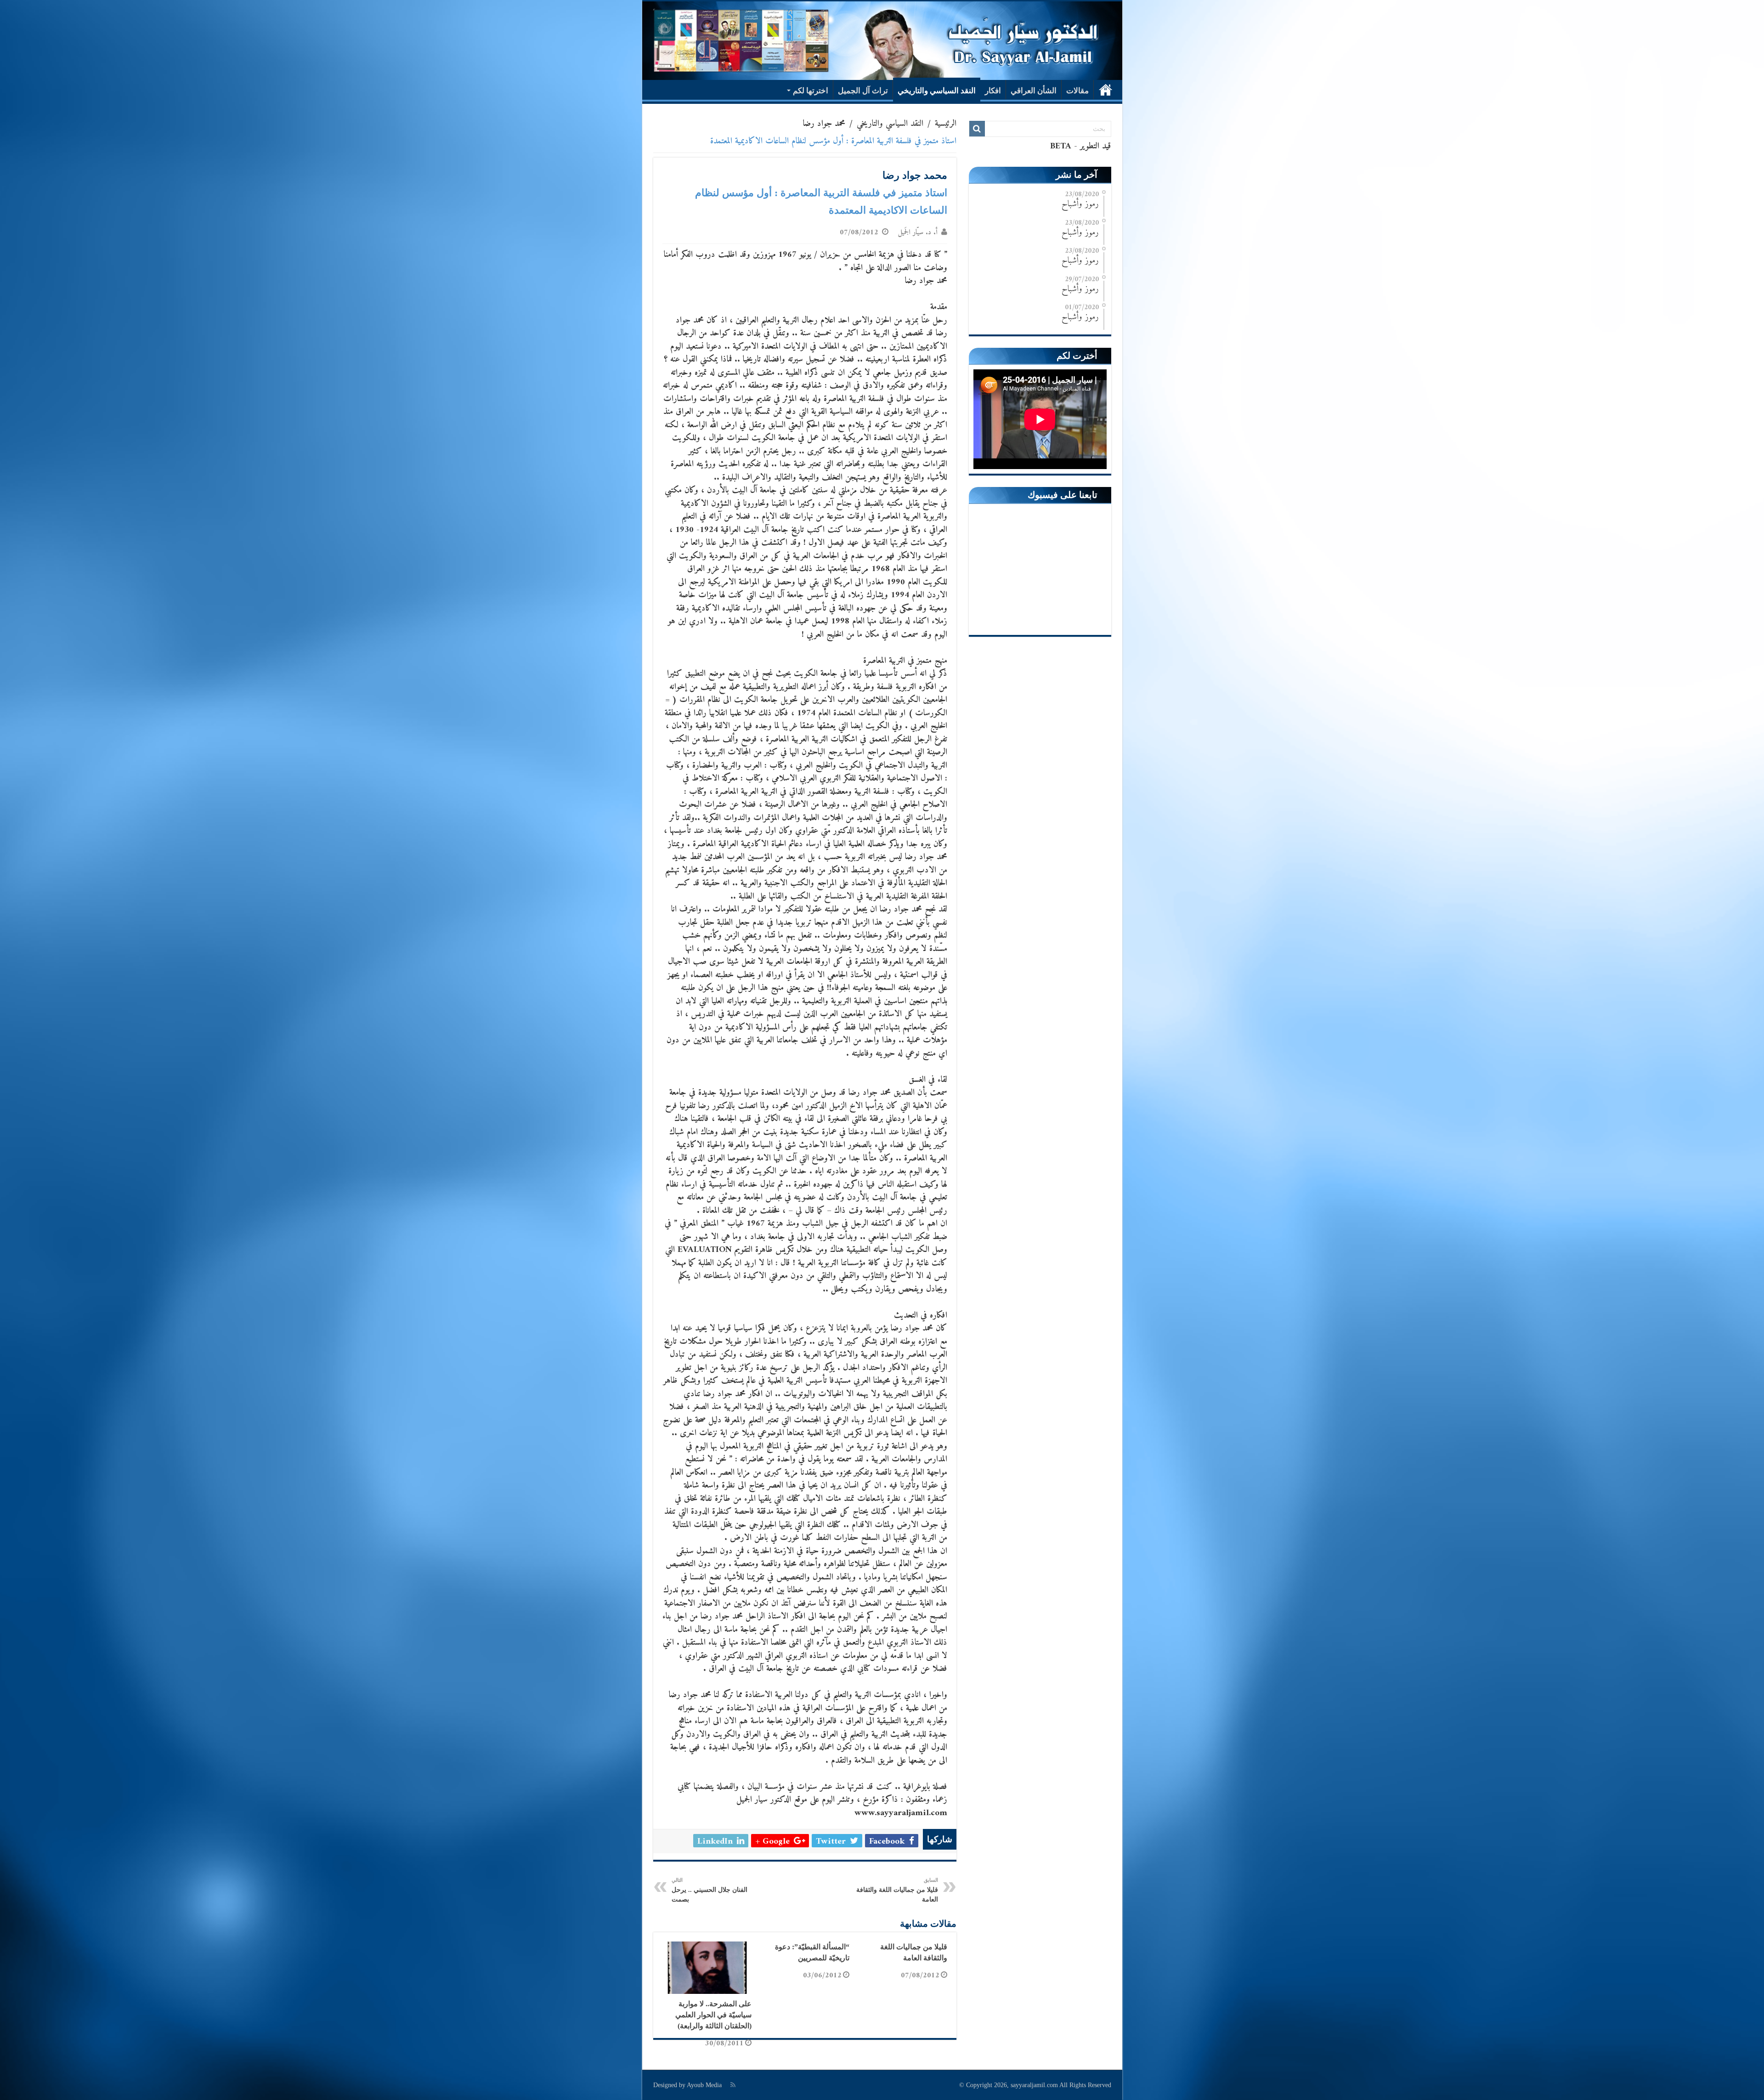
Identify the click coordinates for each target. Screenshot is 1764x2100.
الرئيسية (1106, 90)
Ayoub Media (704, 2085)
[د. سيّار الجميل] (882, 41)
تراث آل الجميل (863, 91)
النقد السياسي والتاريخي (937, 91)
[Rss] (733, 2085)
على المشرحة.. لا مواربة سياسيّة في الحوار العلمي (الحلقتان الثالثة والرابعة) (713, 2015)
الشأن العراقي (1034, 91)
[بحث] (977, 129)
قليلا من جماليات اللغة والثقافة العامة (897, 1890)
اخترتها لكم (811, 91)
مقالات (1077, 91)
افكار (993, 91)
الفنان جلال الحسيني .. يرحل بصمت (710, 1890)
